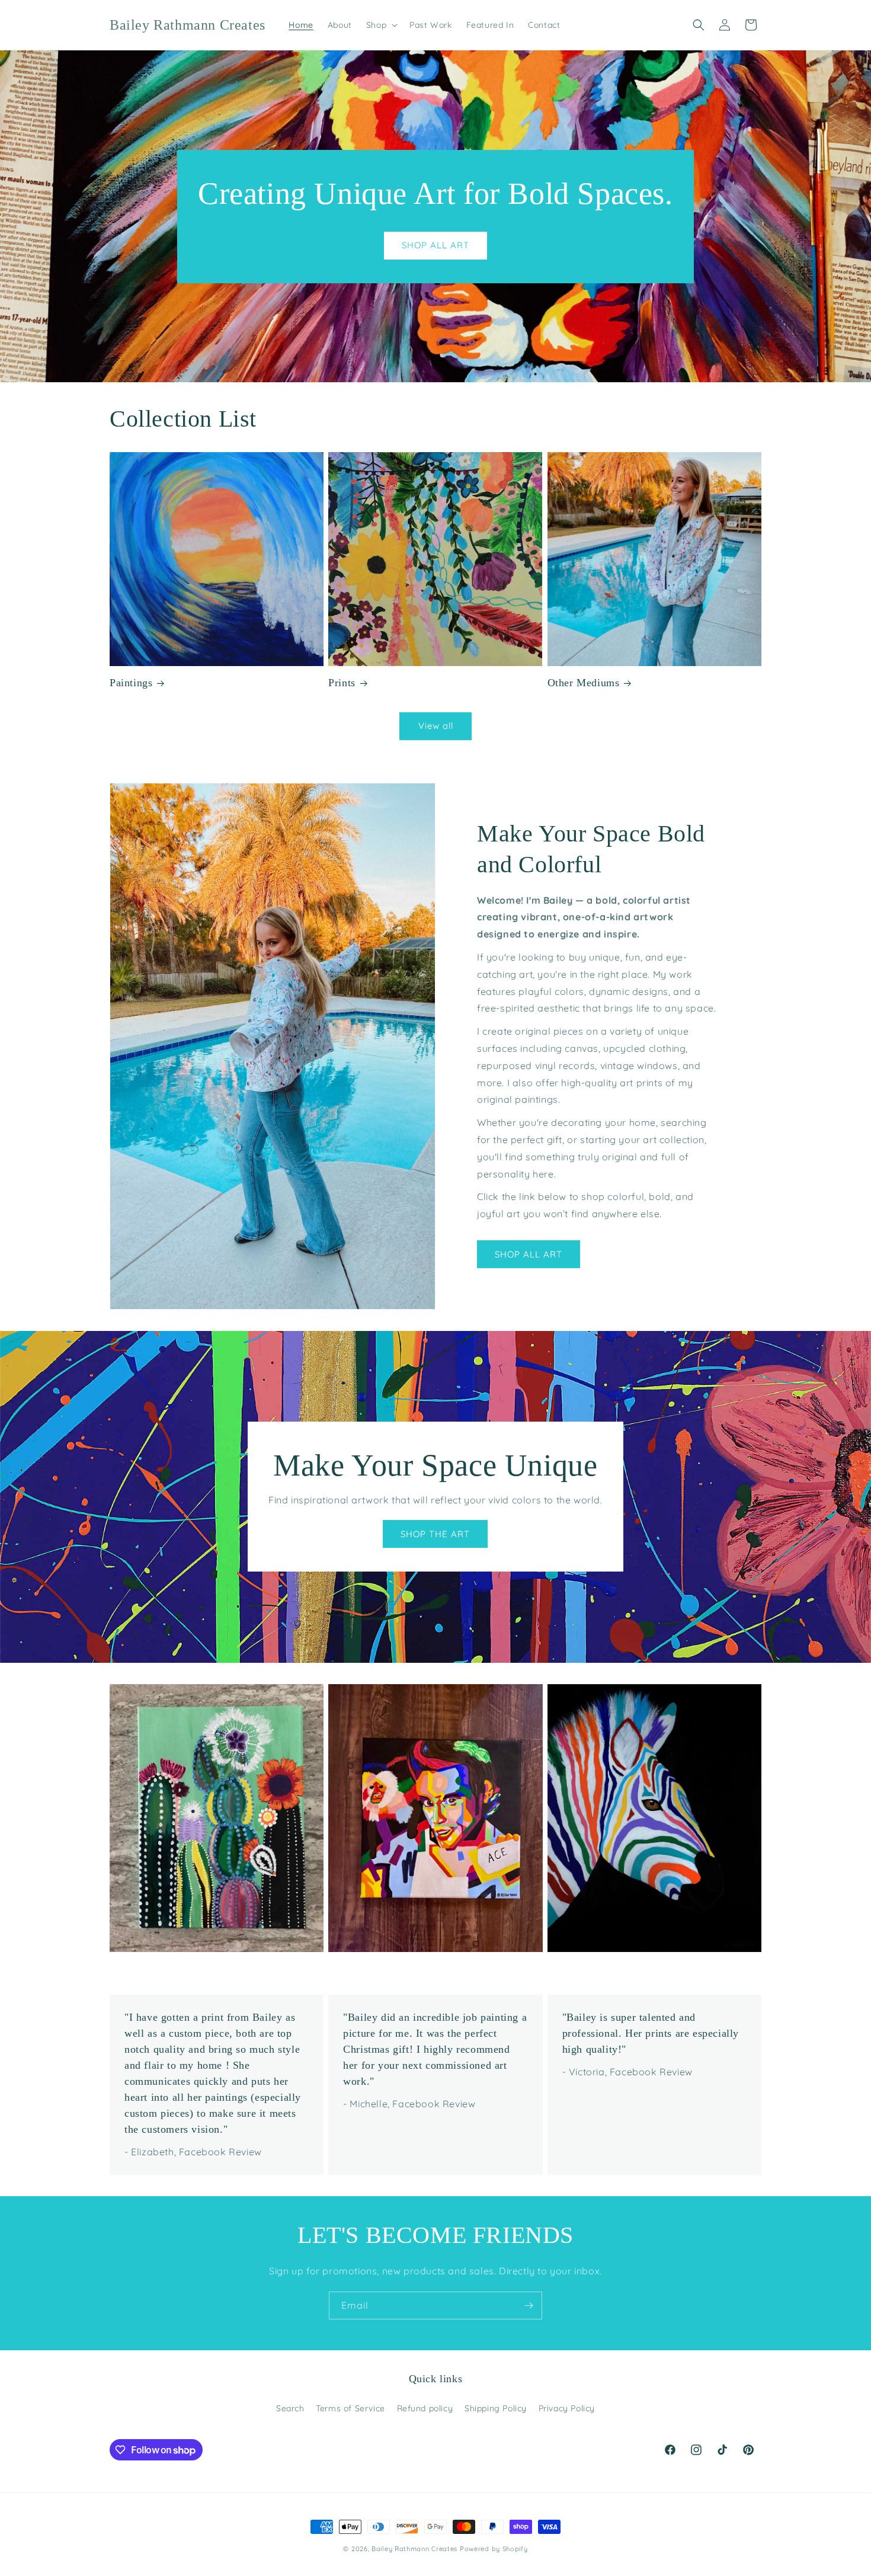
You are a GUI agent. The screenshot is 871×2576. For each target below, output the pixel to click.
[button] (381, 25)
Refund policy (425, 2408)
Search (290, 2408)
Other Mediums (584, 683)
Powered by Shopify (494, 2549)
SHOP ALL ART (435, 245)
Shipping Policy (496, 2408)
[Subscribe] (529, 2305)
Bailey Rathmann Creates (414, 2549)
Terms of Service (350, 2408)
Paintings (131, 683)
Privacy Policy (567, 2408)
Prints (342, 683)
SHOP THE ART (435, 1534)
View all (436, 726)
